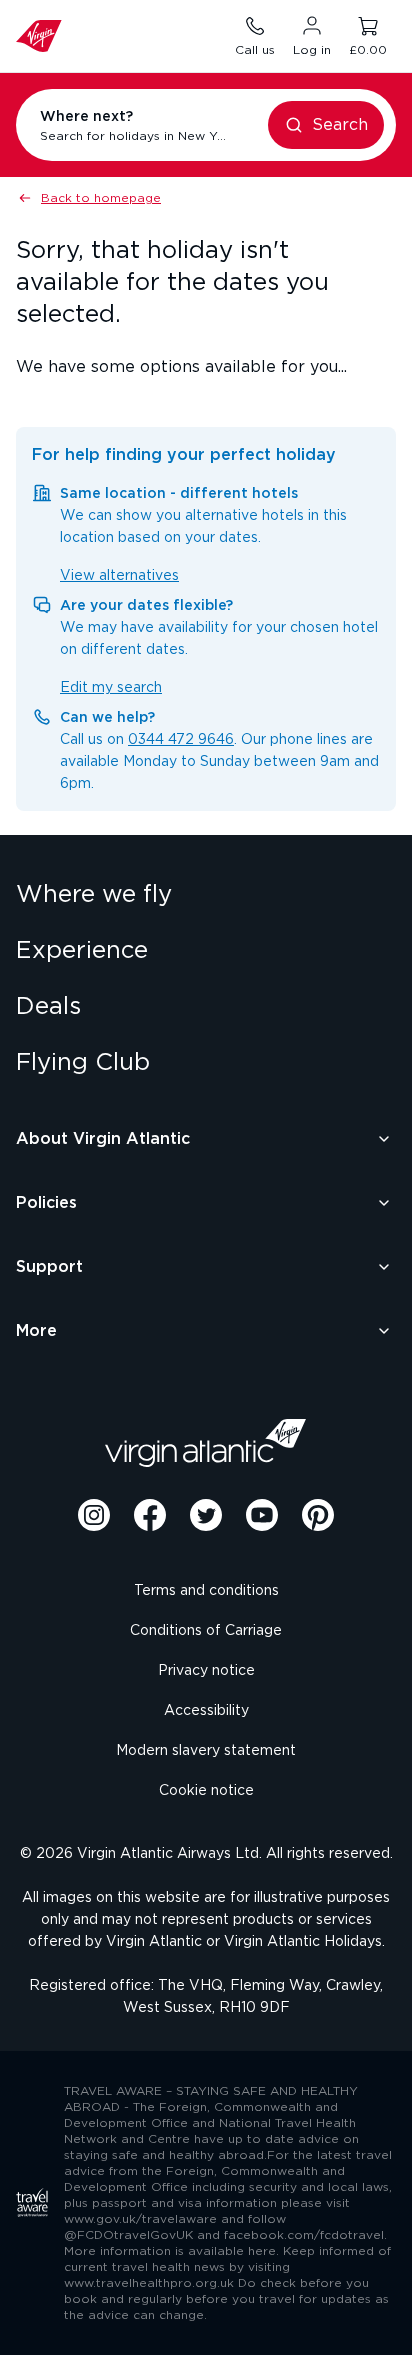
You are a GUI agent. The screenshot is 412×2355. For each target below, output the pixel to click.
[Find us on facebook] (150, 1515)
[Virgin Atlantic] (206, 1443)
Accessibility (206, 1711)
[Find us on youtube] (262, 1515)
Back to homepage (101, 198)
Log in (312, 50)
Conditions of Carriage (206, 1631)
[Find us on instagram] (94, 1515)
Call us (255, 50)
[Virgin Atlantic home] (39, 36)
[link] (206, 895)
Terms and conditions (206, 1591)
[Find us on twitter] (206, 1515)
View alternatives (119, 576)
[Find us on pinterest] (318, 1515)
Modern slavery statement (206, 1751)
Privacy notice (206, 1671)
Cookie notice (206, 1791)
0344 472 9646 (181, 740)
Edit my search (111, 688)
